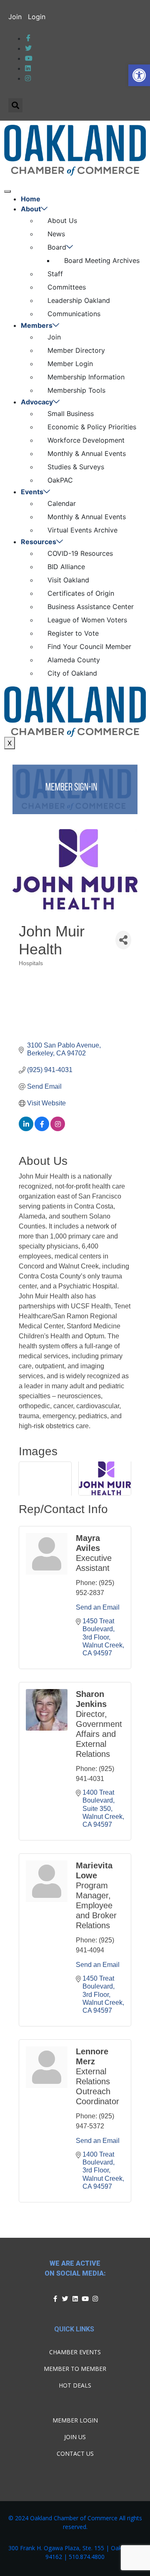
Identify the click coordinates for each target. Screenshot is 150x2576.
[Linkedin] (75, 2299)
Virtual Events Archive (82, 530)
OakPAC (60, 480)
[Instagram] (95, 2299)
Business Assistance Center (91, 607)
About (31, 209)
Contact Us (75, 2453)
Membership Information (86, 377)
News (56, 234)
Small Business (71, 414)
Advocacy (37, 402)
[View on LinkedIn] (26, 1129)
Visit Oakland (68, 580)
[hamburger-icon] (7, 191)
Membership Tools (76, 390)
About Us (62, 220)
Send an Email (98, 1607)
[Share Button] (123, 940)
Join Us (75, 2437)
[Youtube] (85, 2299)
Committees (67, 287)
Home (31, 199)
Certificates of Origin (81, 593)
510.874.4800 (87, 2557)
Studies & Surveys (76, 467)
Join (15, 17)
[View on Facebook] (42, 1129)
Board (57, 247)
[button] (139, 75)
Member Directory (76, 350)
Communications (74, 314)
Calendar (62, 503)
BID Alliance (66, 567)
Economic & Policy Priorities (92, 427)
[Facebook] (28, 38)
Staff (55, 274)
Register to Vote (73, 633)
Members (37, 325)
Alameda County (74, 660)
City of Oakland (72, 673)
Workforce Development (86, 440)
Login (37, 17)
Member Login (70, 364)
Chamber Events (75, 2352)
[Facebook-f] (55, 2299)
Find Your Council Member (89, 646)
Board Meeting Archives (102, 260)
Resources (39, 542)
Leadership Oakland (79, 300)
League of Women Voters (87, 620)
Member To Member (75, 2369)
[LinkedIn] (29, 58)
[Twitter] (28, 48)
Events (32, 492)
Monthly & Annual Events (87, 453)
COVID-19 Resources (80, 553)
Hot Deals (75, 2385)
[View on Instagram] (58, 1129)
